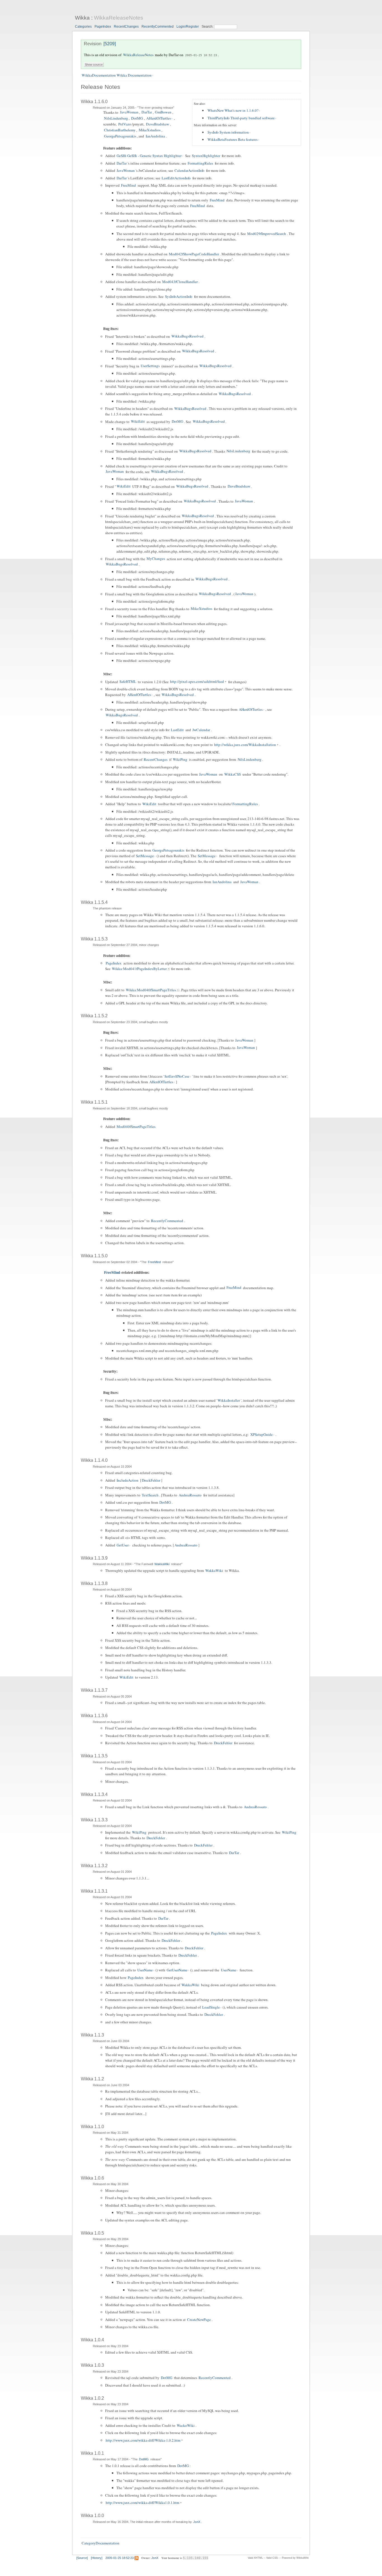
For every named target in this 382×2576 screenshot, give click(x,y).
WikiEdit (138, 422)
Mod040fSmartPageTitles (136, 1127)
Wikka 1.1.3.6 (94, 1716)
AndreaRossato (190, 1495)
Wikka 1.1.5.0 (94, 1256)
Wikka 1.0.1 (92, 2453)
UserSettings (150, 366)
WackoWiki (186, 2425)
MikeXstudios (150, 130)
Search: (208, 27)
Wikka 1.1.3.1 (94, 1891)
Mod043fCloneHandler (180, 282)
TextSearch (150, 1495)
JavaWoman (129, 112)
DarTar (147, 112)
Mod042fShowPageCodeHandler (194, 254)
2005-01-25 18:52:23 (201, 55)
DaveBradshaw (158, 124)
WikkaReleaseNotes (119, 18)
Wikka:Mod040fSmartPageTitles (151, 990)
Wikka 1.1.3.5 (94, 1756)
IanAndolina (155, 136)
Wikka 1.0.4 (92, 2340)
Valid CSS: (272, 2558)
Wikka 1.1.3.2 (94, 1866)
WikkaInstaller (229, 1400)
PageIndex (103, 27)
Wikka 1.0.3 (92, 2365)
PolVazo (125, 124)
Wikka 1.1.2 (92, 2079)
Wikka (82, 18)
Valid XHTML (255, 2558)
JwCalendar (201, 730)
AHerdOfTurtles (159, 118)
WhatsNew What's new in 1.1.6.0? (233, 110)
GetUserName (177, 1970)
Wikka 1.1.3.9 (94, 1558)
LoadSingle (211, 2007)
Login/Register (188, 27)
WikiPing (180, 759)
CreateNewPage (199, 2320)
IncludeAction (128, 1480)
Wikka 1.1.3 (92, 2035)
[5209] (110, 44)
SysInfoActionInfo (179, 296)
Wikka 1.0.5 (92, 2233)
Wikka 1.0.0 (92, 2516)
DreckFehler (151, 1480)
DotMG (137, 118)
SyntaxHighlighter (206, 156)
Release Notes (101, 87)
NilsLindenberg (116, 118)
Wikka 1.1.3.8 (94, 1583)
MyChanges (156, 559)
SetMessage (145, 856)
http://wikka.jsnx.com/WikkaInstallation (245, 745)
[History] (97, 2558)
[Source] (82, 2558)
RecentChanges (126, 27)
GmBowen (163, 112)
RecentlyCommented (158, 27)
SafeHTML (128, 682)
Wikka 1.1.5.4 (94, 902)
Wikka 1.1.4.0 (94, 1460)
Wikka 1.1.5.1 (94, 1102)
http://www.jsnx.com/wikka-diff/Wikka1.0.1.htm (142, 2503)
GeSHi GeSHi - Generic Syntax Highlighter (149, 156)
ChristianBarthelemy (120, 130)
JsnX (197, 2522)
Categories (83, 27)
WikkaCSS (233, 774)
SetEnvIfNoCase (177, 1076)
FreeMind (128, 185)
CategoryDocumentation (101, 2543)
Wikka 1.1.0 (92, 2127)
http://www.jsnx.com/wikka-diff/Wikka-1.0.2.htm (143, 2440)
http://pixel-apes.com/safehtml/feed (197, 682)
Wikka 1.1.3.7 (94, 1690)
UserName (145, 1970)
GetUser (123, 1545)
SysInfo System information (228, 132)
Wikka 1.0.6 (92, 2178)
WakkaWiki (162, 1564)
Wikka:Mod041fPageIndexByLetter (139, 969)
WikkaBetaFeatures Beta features (233, 139)
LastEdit (177, 730)
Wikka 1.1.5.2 (94, 1016)
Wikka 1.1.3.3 (94, 1820)
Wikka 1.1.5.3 (94, 939)
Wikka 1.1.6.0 (94, 102)
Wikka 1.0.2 (92, 2398)
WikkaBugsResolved (188, 336)
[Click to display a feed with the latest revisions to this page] (136, 2558)
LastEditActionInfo (176, 178)
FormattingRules (200, 163)
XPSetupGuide (261, 1434)
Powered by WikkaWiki (295, 2558)
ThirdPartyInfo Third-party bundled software (241, 118)
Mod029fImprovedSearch (267, 234)
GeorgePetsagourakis (120, 136)
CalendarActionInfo (189, 170)
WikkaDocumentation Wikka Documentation (117, 75)
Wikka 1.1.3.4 (94, 1794)
